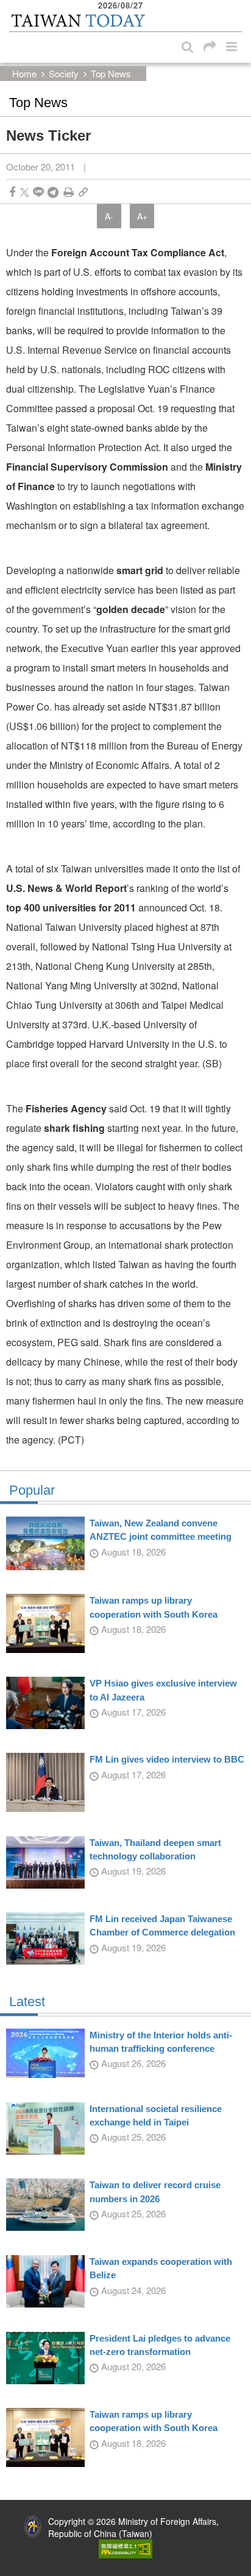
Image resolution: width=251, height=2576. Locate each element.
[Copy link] (83, 192)
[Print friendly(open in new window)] (69, 192)
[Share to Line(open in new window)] (38, 192)
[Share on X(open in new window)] (25, 192)
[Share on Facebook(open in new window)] (12, 192)
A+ (142, 216)
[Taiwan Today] (78, 20)
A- (109, 216)
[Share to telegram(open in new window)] (53, 192)
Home (24, 73)
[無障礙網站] (125, 2547)
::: (13, 6)
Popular (32, 1490)
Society (64, 73)
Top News (111, 73)
